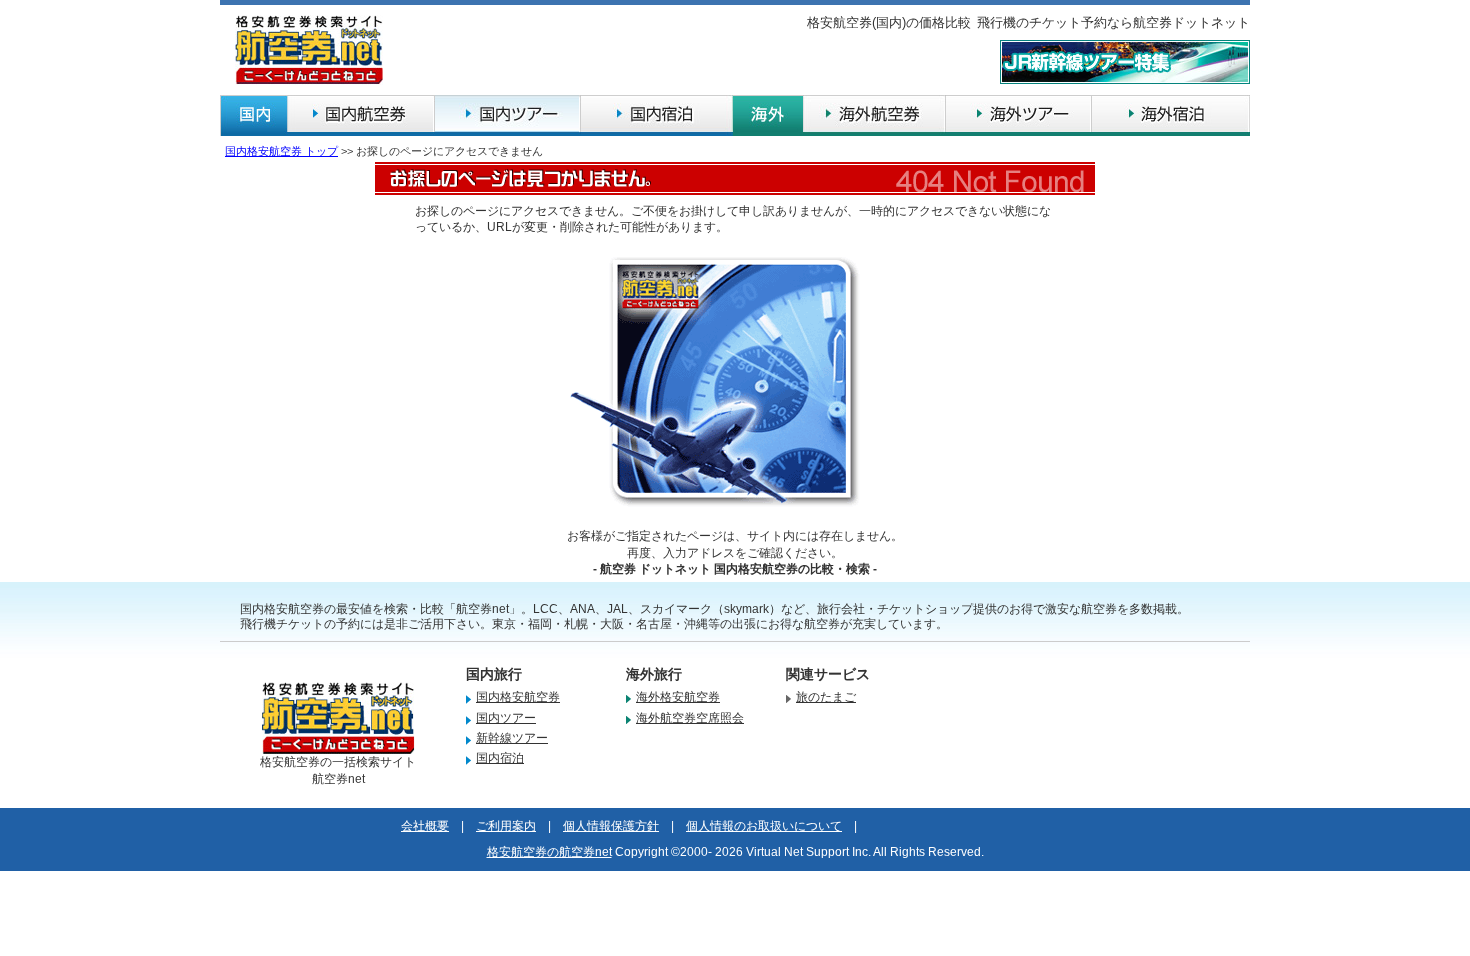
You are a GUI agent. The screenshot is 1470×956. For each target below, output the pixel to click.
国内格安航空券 (518, 697)
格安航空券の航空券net (549, 852)
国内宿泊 (500, 758)
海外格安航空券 (678, 697)
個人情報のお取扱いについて (764, 826)
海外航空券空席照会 (690, 718)
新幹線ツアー (512, 738)
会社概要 (425, 826)
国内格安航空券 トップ (281, 151)
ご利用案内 (506, 826)
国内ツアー (506, 718)
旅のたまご (826, 697)
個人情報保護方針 (611, 826)
